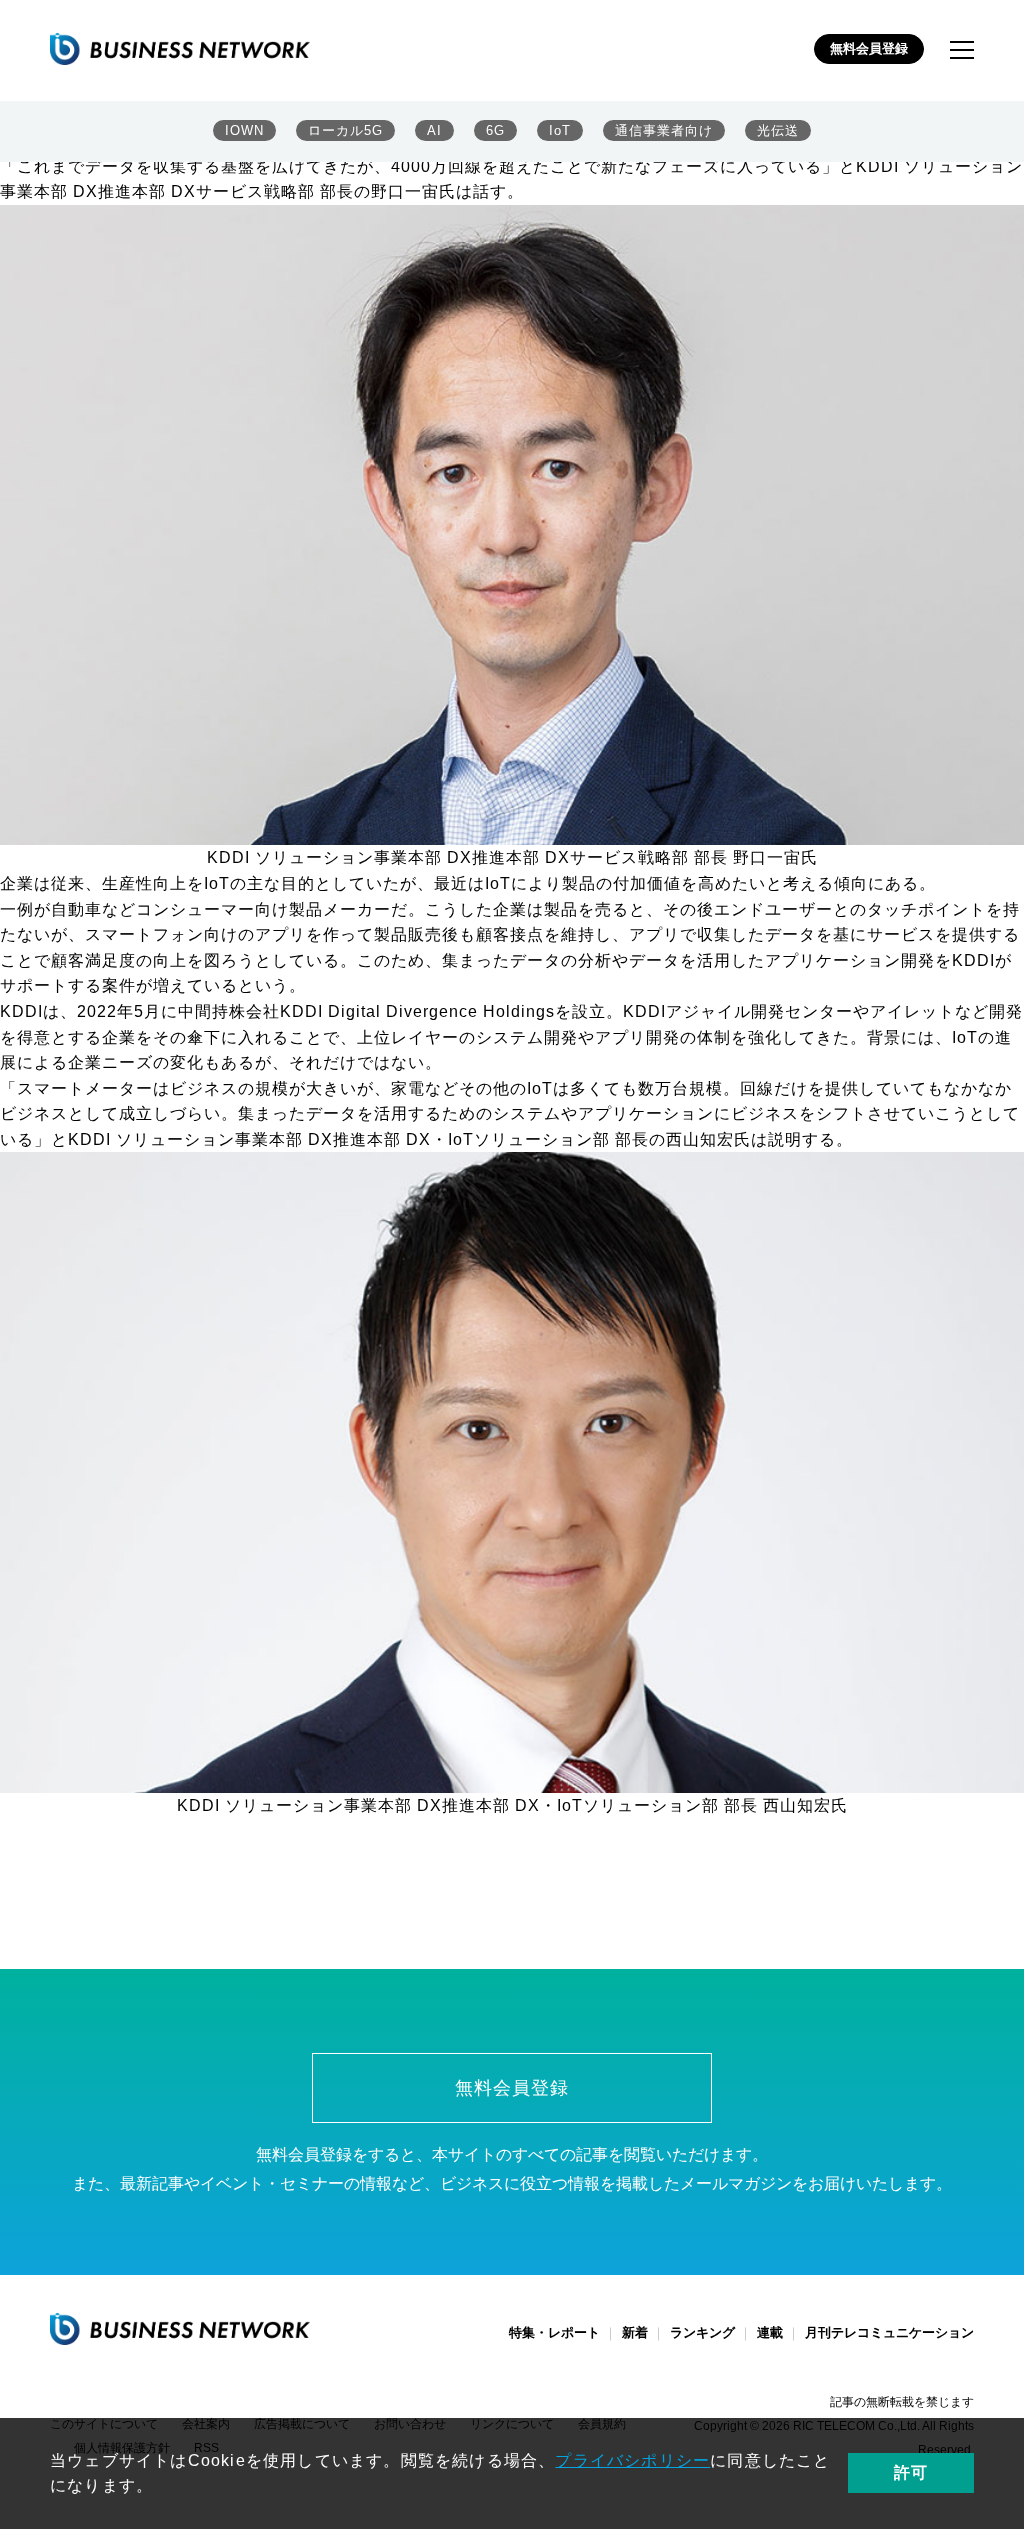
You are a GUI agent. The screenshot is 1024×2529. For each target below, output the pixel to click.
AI (434, 130)
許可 (911, 2472)
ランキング (702, 2332)
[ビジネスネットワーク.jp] (180, 49)
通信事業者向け (664, 130)
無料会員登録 (869, 48)
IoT (560, 130)
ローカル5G (345, 130)
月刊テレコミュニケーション (889, 2332)
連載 (770, 2332)
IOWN (244, 130)
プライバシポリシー (632, 2460)
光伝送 (778, 130)
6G (495, 130)
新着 (635, 2332)
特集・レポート (554, 2332)
